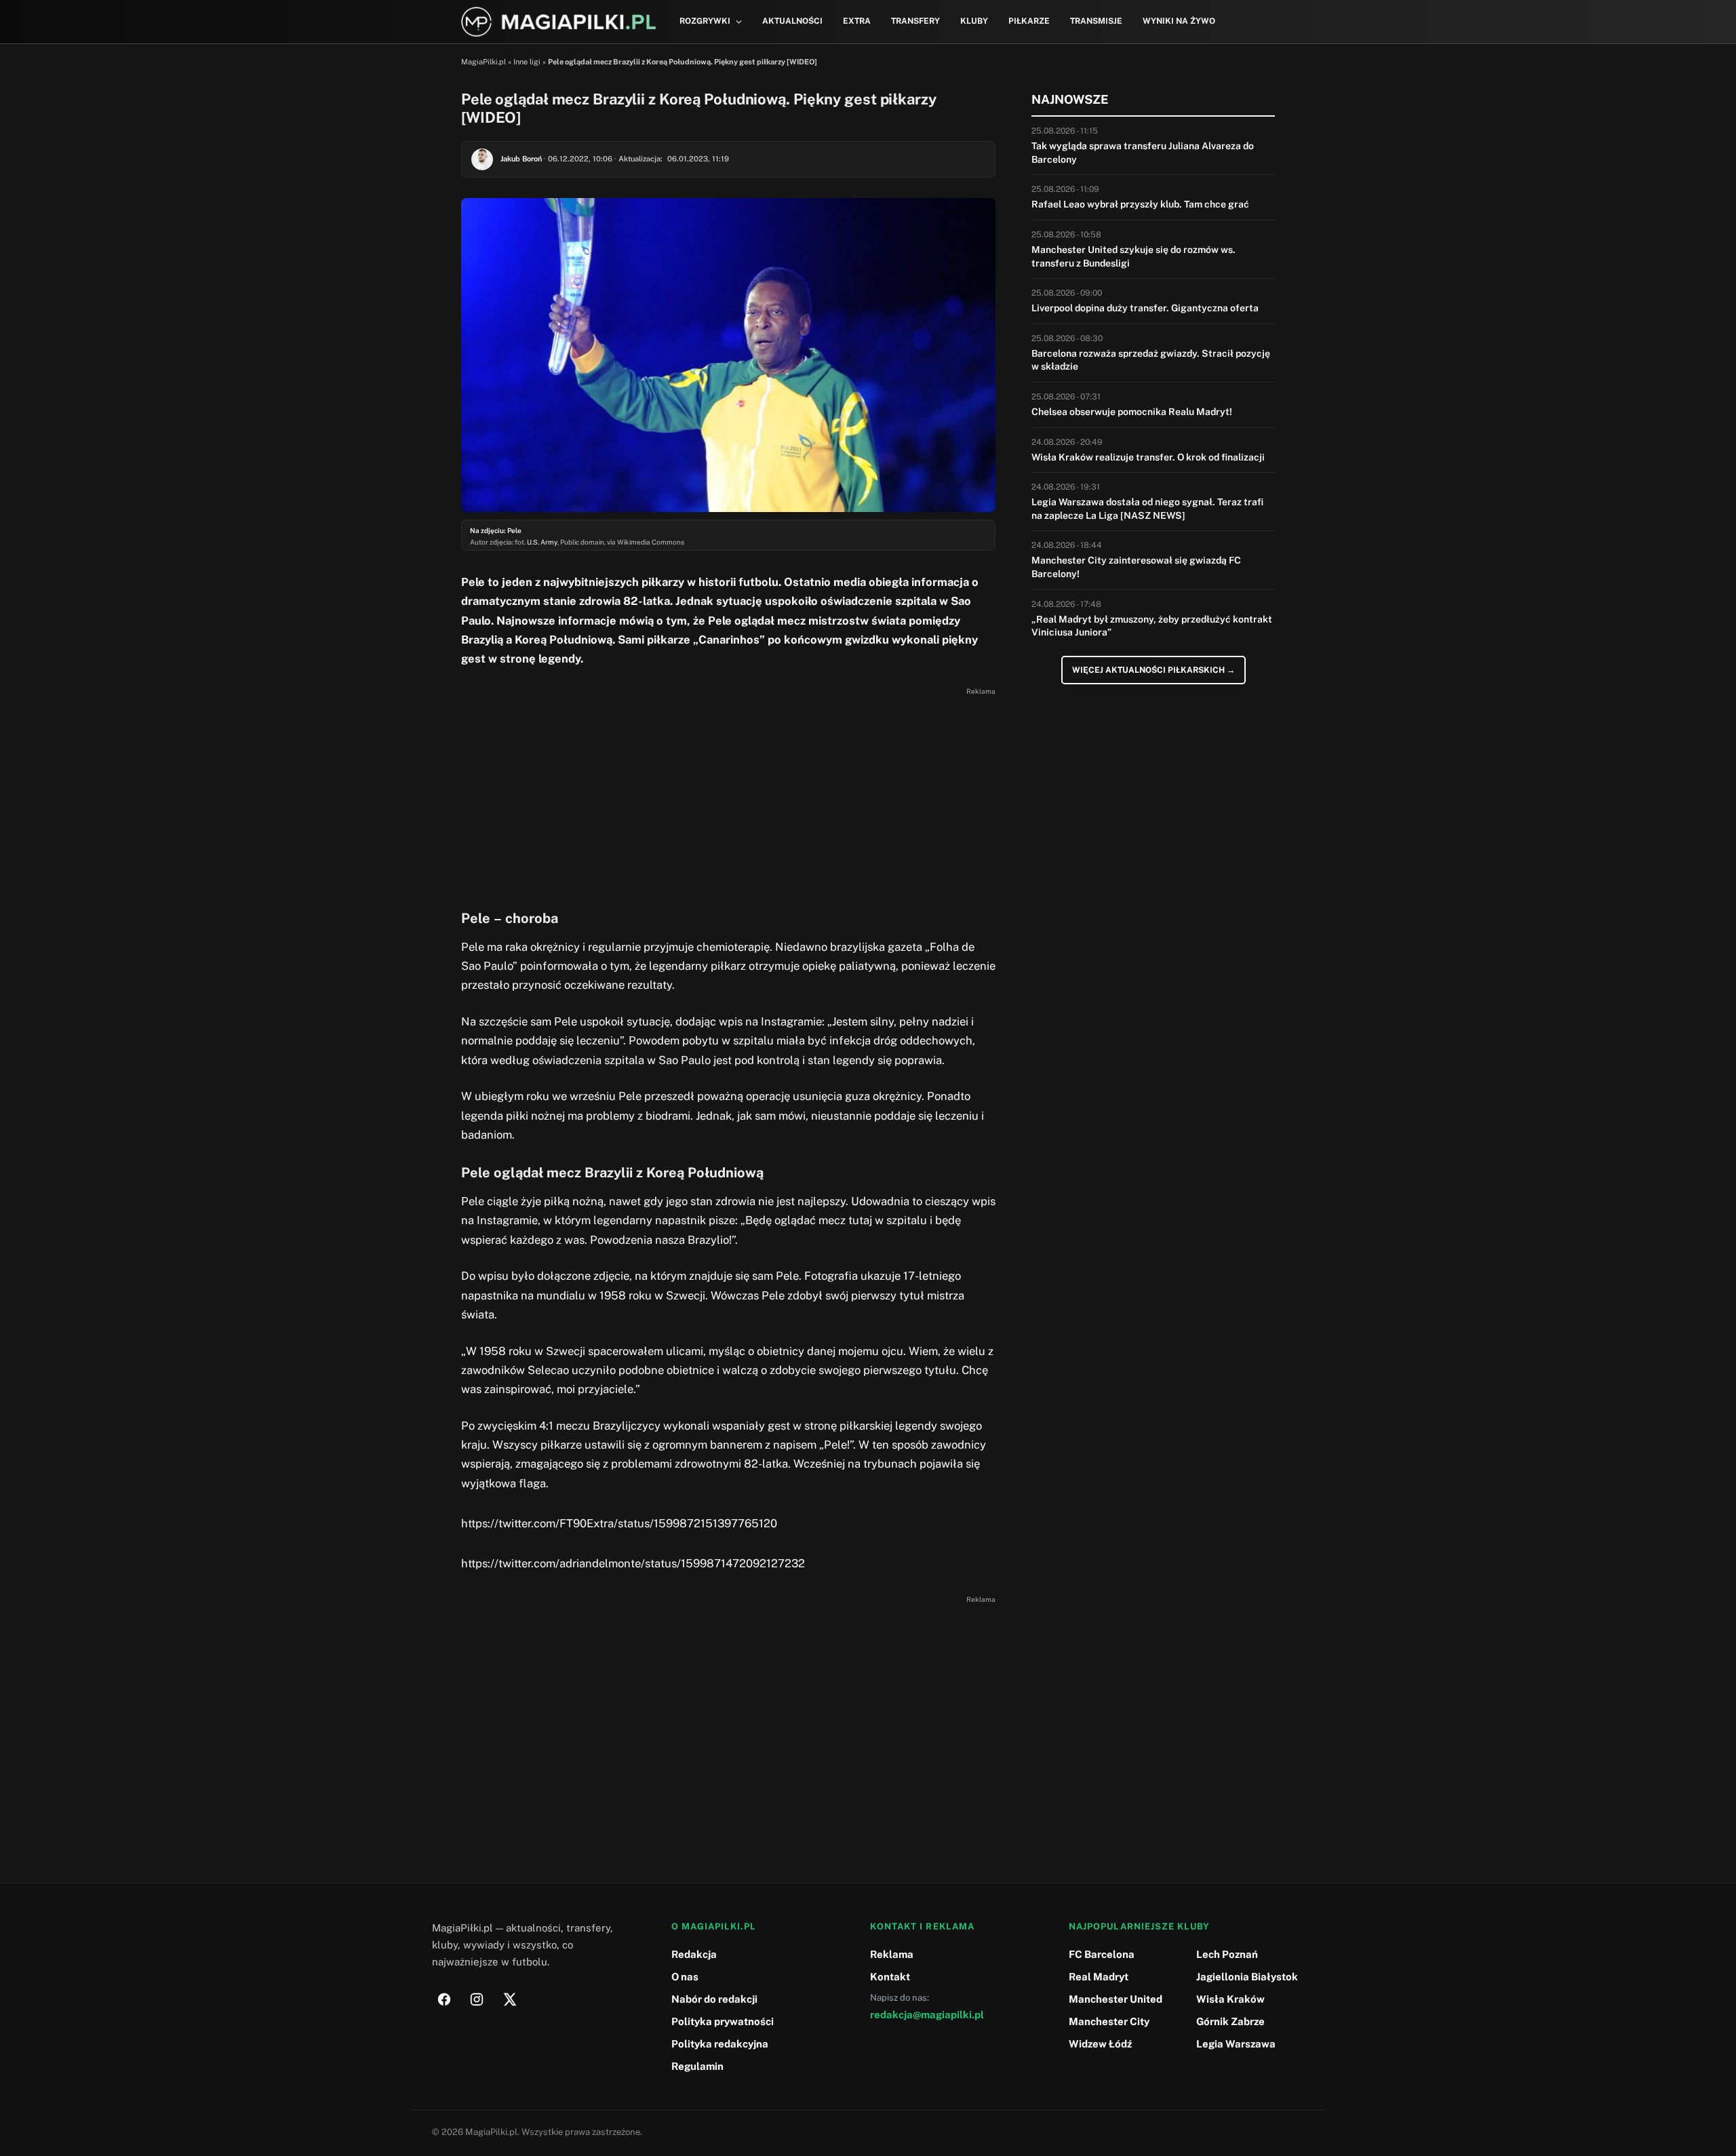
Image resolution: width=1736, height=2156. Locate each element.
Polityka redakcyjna (720, 2044)
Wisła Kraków (1230, 1999)
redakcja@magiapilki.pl (927, 2015)
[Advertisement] (728, 795)
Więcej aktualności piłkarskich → (1153, 670)
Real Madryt (1099, 1977)
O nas (685, 1977)
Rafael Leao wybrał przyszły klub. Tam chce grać (1140, 204)
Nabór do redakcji (714, 1999)
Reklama (892, 1954)
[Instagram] (477, 1999)
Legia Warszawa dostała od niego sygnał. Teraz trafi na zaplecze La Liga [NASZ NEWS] (1147, 509)
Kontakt (890, 1977)
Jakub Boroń (521, 159)
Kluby (974, 21)
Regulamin (697, 2066)
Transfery (915, 21)
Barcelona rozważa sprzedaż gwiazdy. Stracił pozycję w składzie (1151, 360)
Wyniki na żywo (1179, 21)
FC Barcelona (1102, 1954)
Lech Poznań (1227, 1954)
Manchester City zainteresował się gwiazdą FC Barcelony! (1136, 567)
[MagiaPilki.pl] (558, 22)
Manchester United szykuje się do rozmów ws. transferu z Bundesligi (1133, 256)
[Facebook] (444, 1999)
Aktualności (792, 21)
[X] (509, 1999)
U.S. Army (542, 542)
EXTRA (857, 21)
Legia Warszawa (1236, 2044)
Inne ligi (527, 62)
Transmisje (1096, 21)
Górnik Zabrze (1230, 2021)
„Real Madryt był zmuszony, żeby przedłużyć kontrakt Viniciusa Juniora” (1152, 626)
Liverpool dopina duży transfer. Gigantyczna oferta (1145, 308)
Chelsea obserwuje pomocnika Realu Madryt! (1132, 412)
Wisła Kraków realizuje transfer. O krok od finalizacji (1148, 457)
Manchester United (1116, 1999)
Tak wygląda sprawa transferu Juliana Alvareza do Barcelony (1143, 153)
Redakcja (694, 1954)
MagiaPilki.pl (484, 62)
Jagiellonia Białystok (1247, 1977)
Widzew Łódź (1100, 2044)
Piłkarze (1029, 21)
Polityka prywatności (723, 2021)
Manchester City (1109, 2021)
